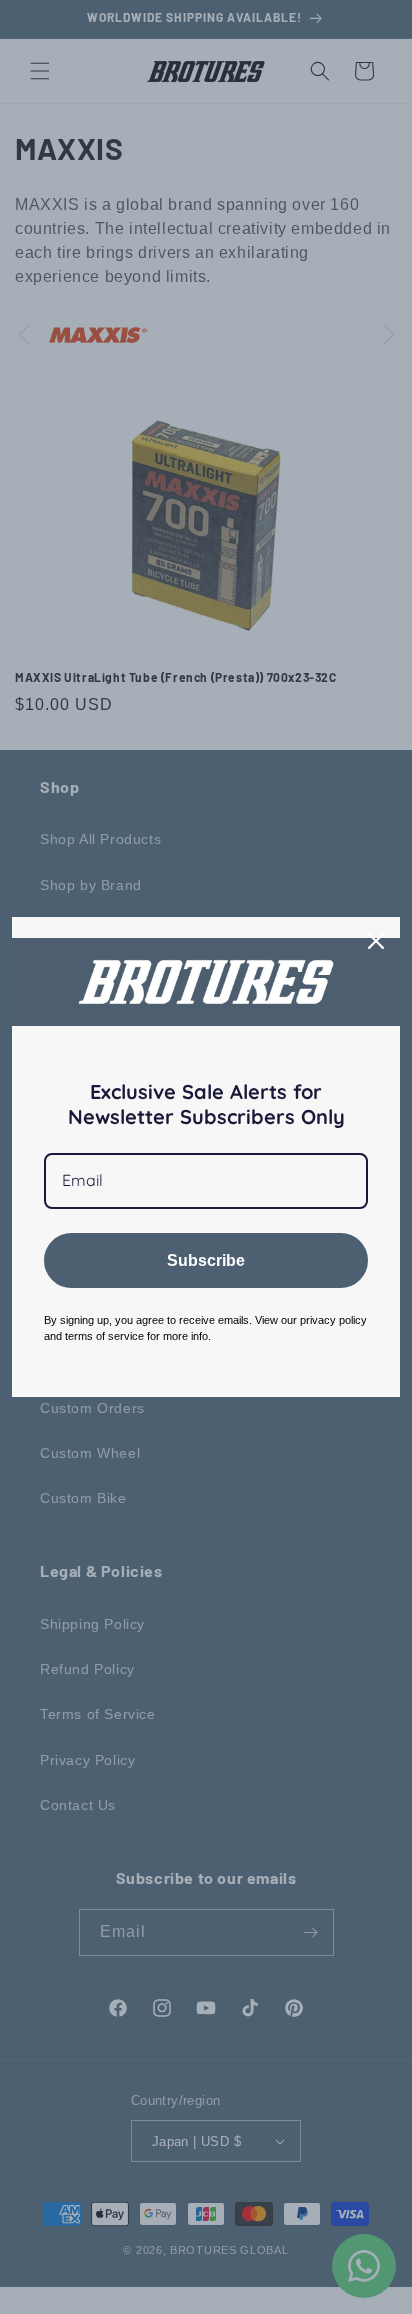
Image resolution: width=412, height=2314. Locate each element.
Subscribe (206, 1260)
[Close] (376, 941)
